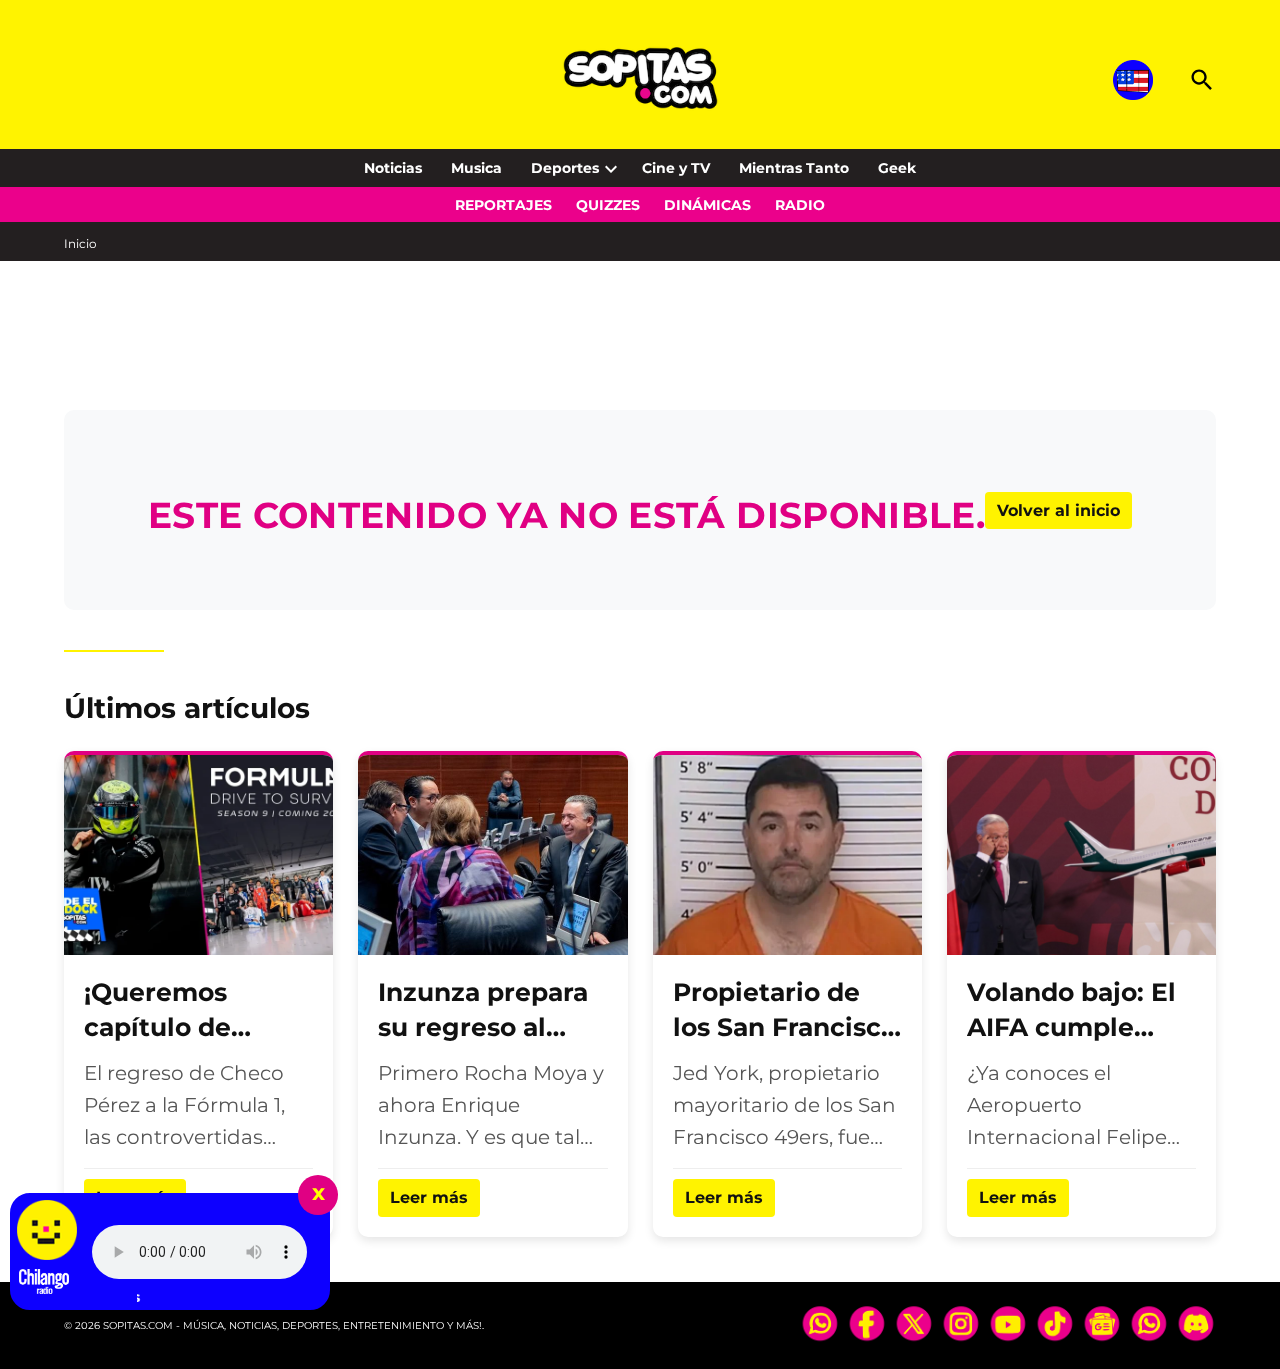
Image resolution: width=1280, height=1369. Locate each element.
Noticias (393, 168)
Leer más (429, 1197)
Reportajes (503, 205)
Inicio (80, 243)
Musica (476, 168)
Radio (800, 205)
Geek (897, 168)
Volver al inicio (1058, 510)
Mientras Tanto (794, 168)
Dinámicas (707, 205)
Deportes (565, 168)
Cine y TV (676, 168)
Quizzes (608, 205)
